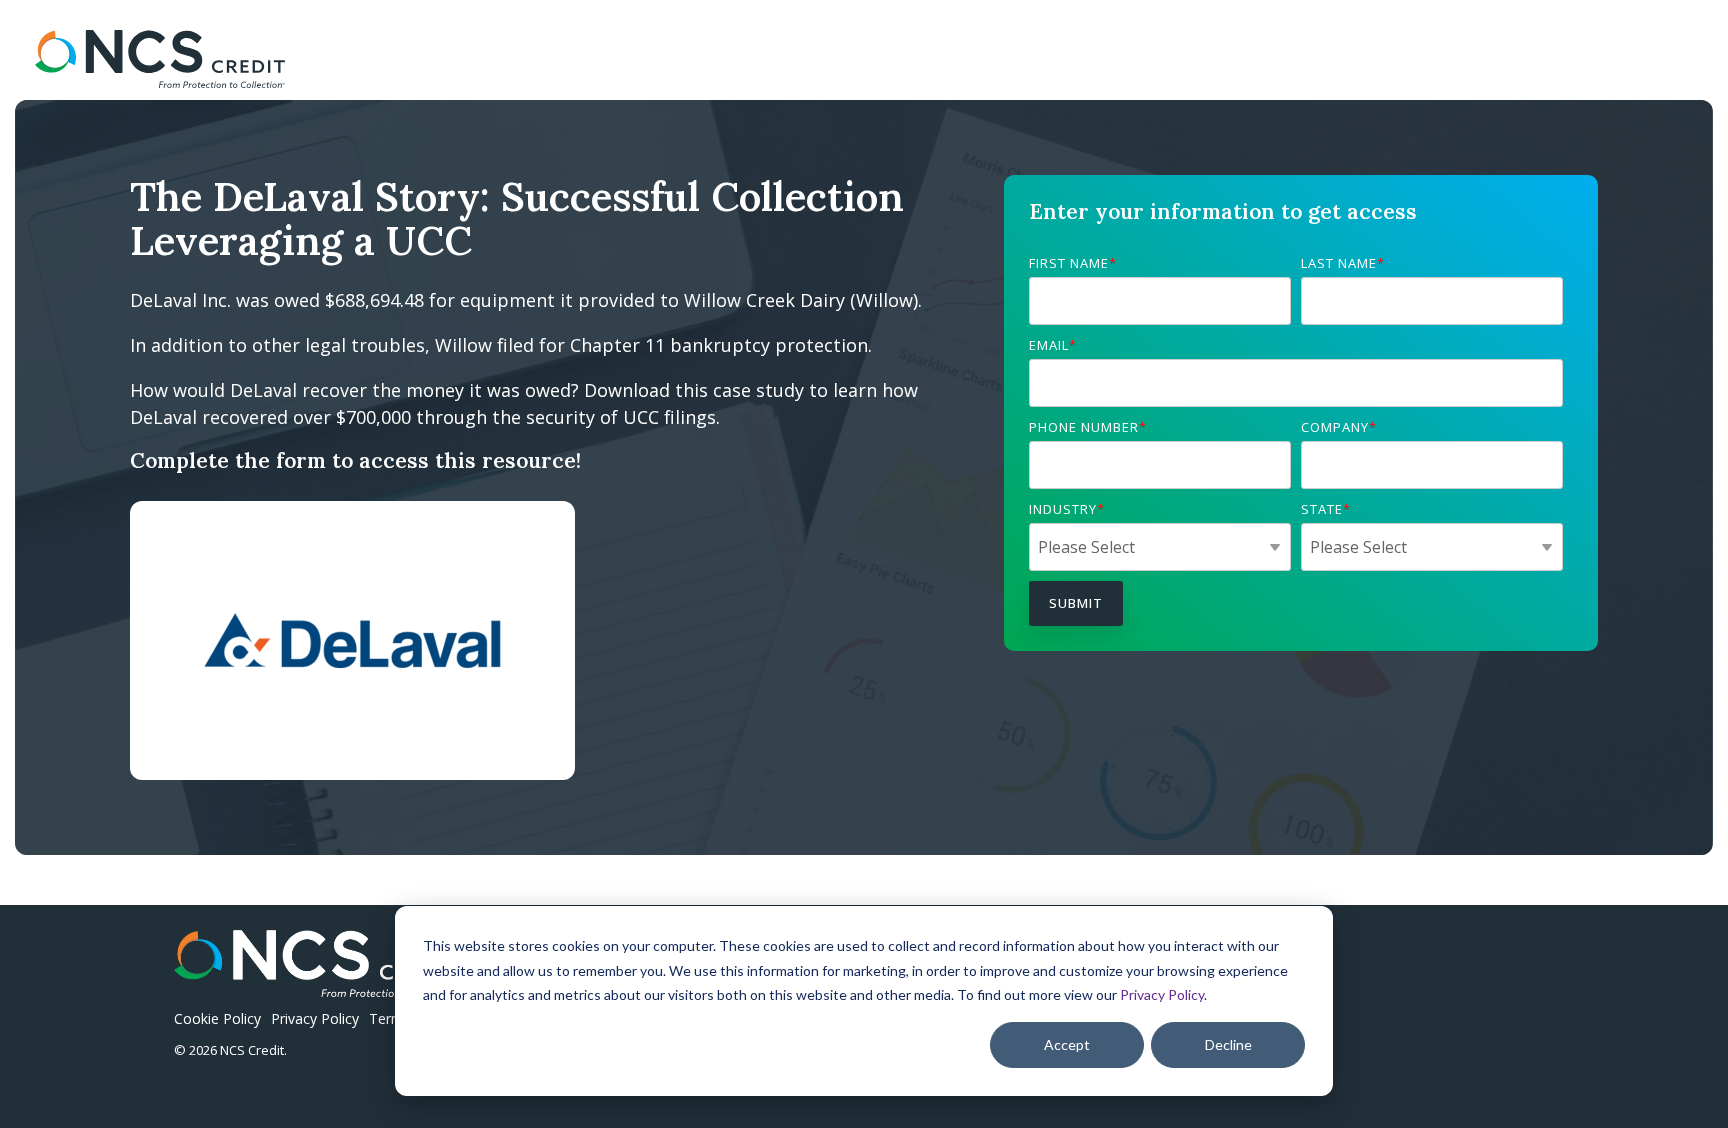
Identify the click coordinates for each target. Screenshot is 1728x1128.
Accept (1067, 1044)
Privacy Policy (1162, 994)
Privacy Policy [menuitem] (315, 1018)
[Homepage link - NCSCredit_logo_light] (319, 986)
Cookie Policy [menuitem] (217, 1018)
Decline (1228, 1044)
